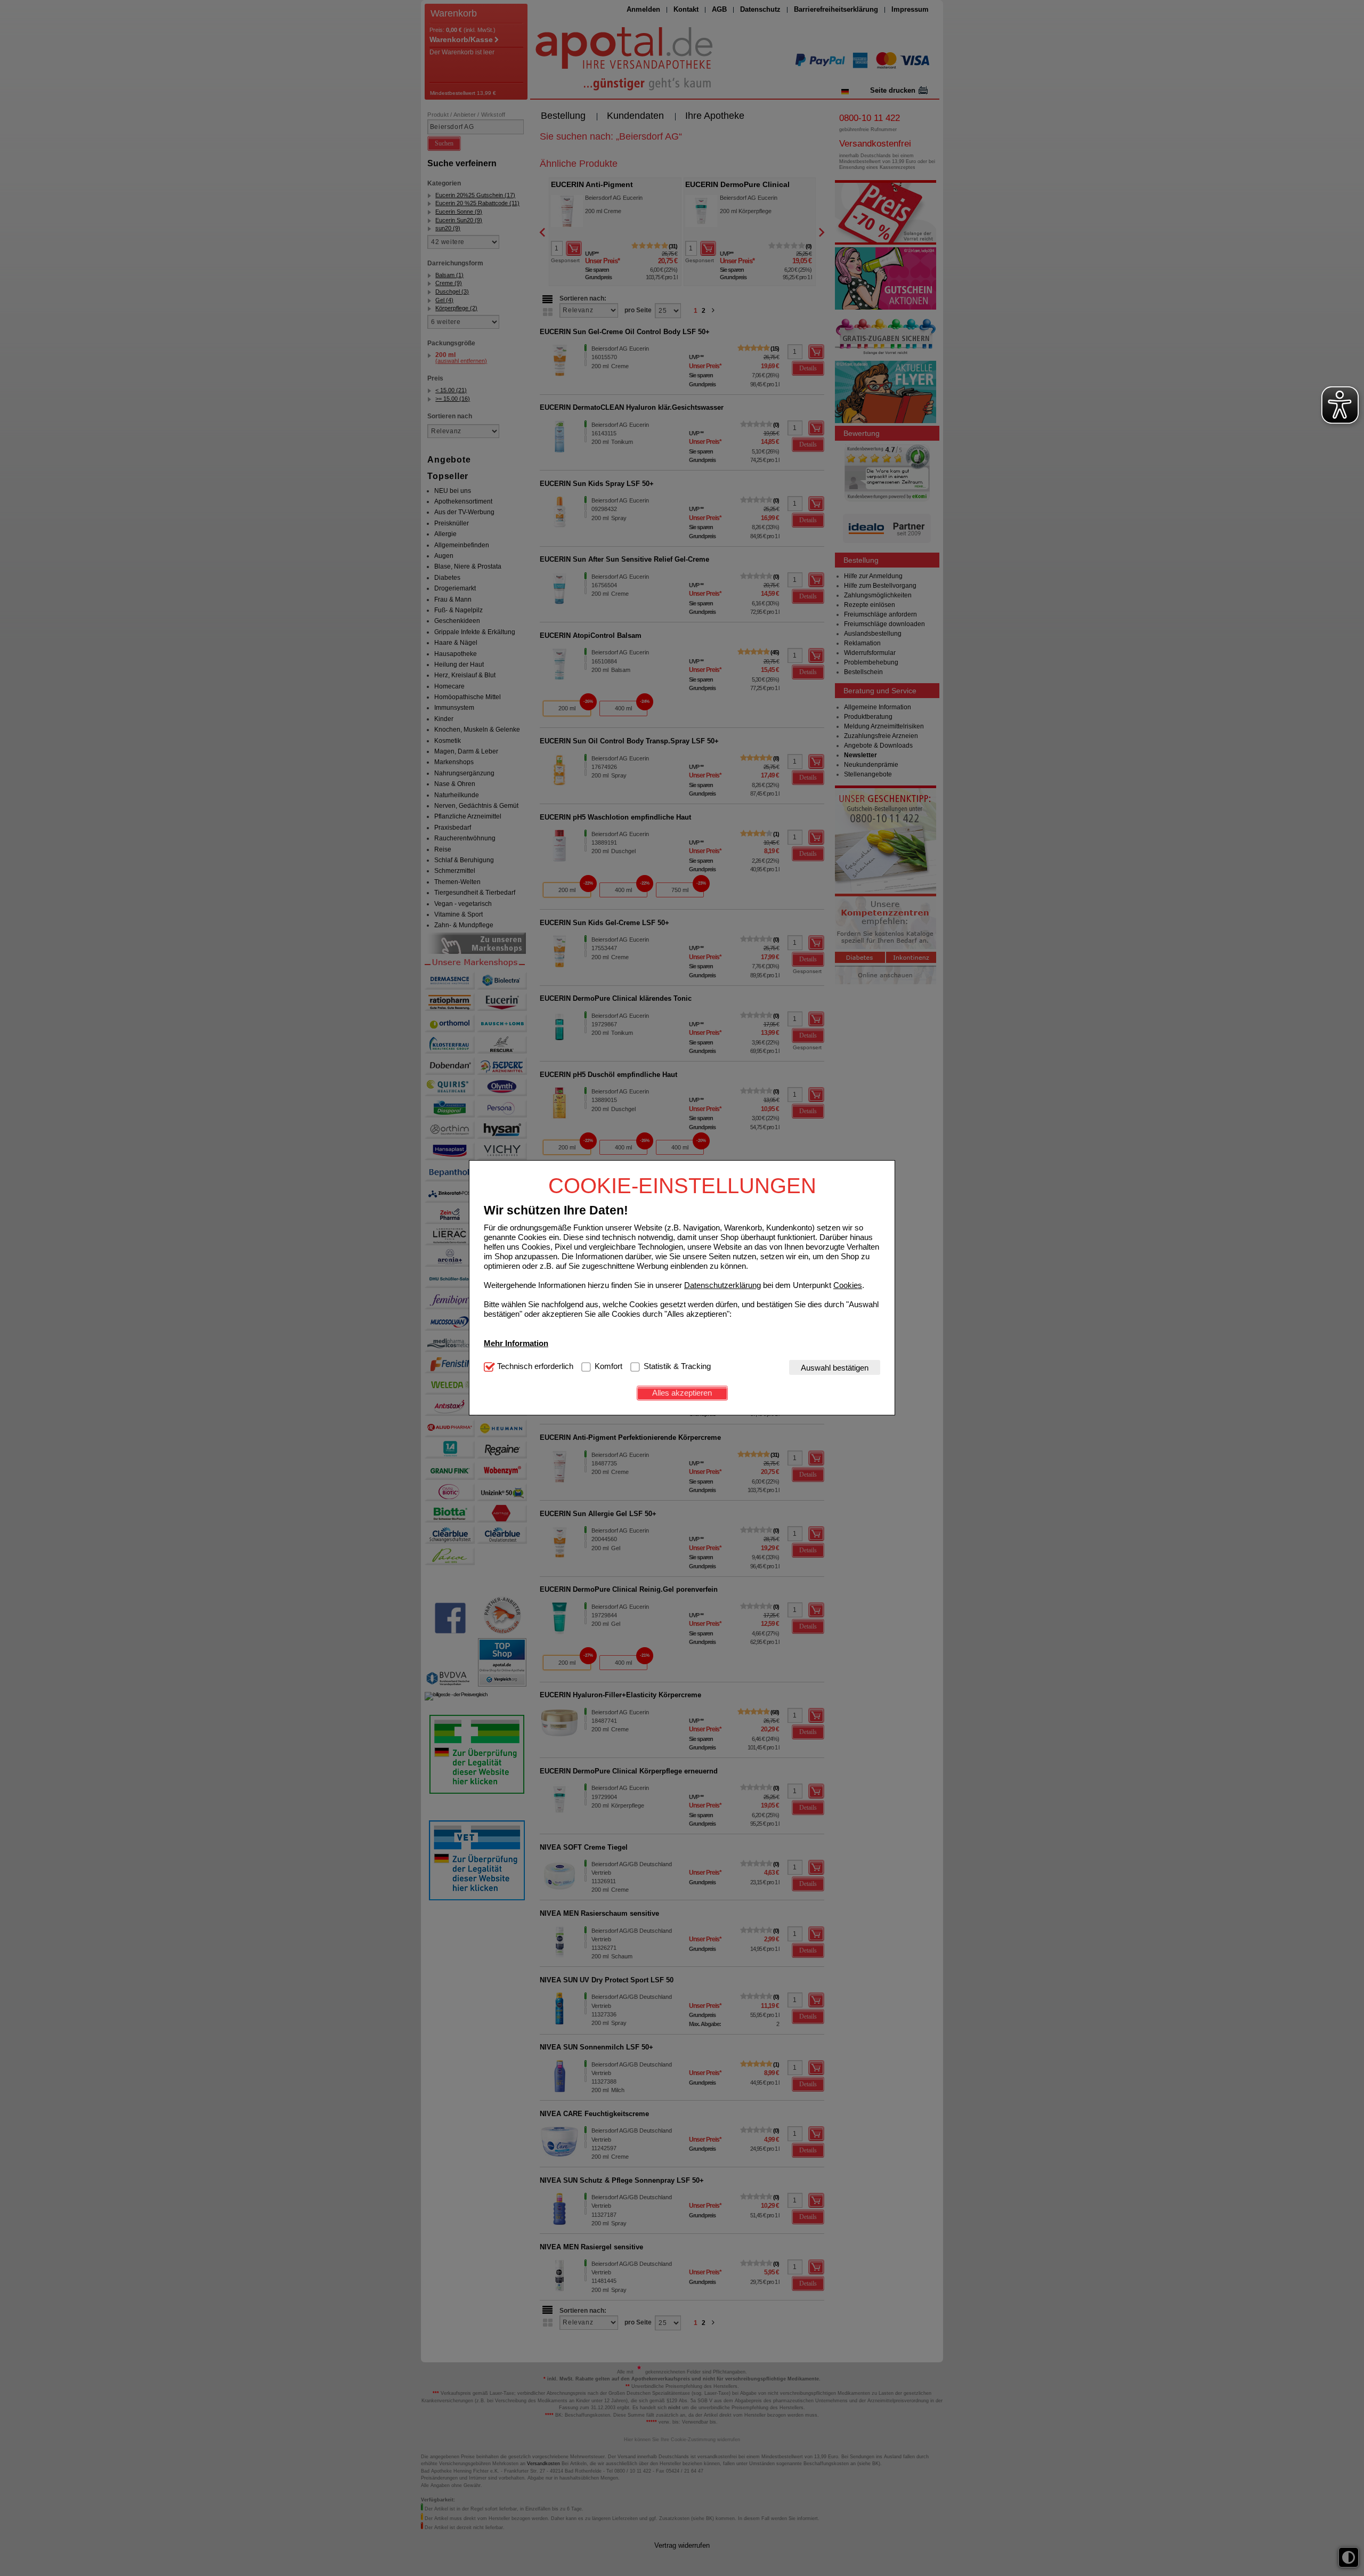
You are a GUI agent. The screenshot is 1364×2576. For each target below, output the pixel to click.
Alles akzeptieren (682, 1393)
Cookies (848, 1285)
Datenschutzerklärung (722, 1285)
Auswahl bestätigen (835, 1368)
